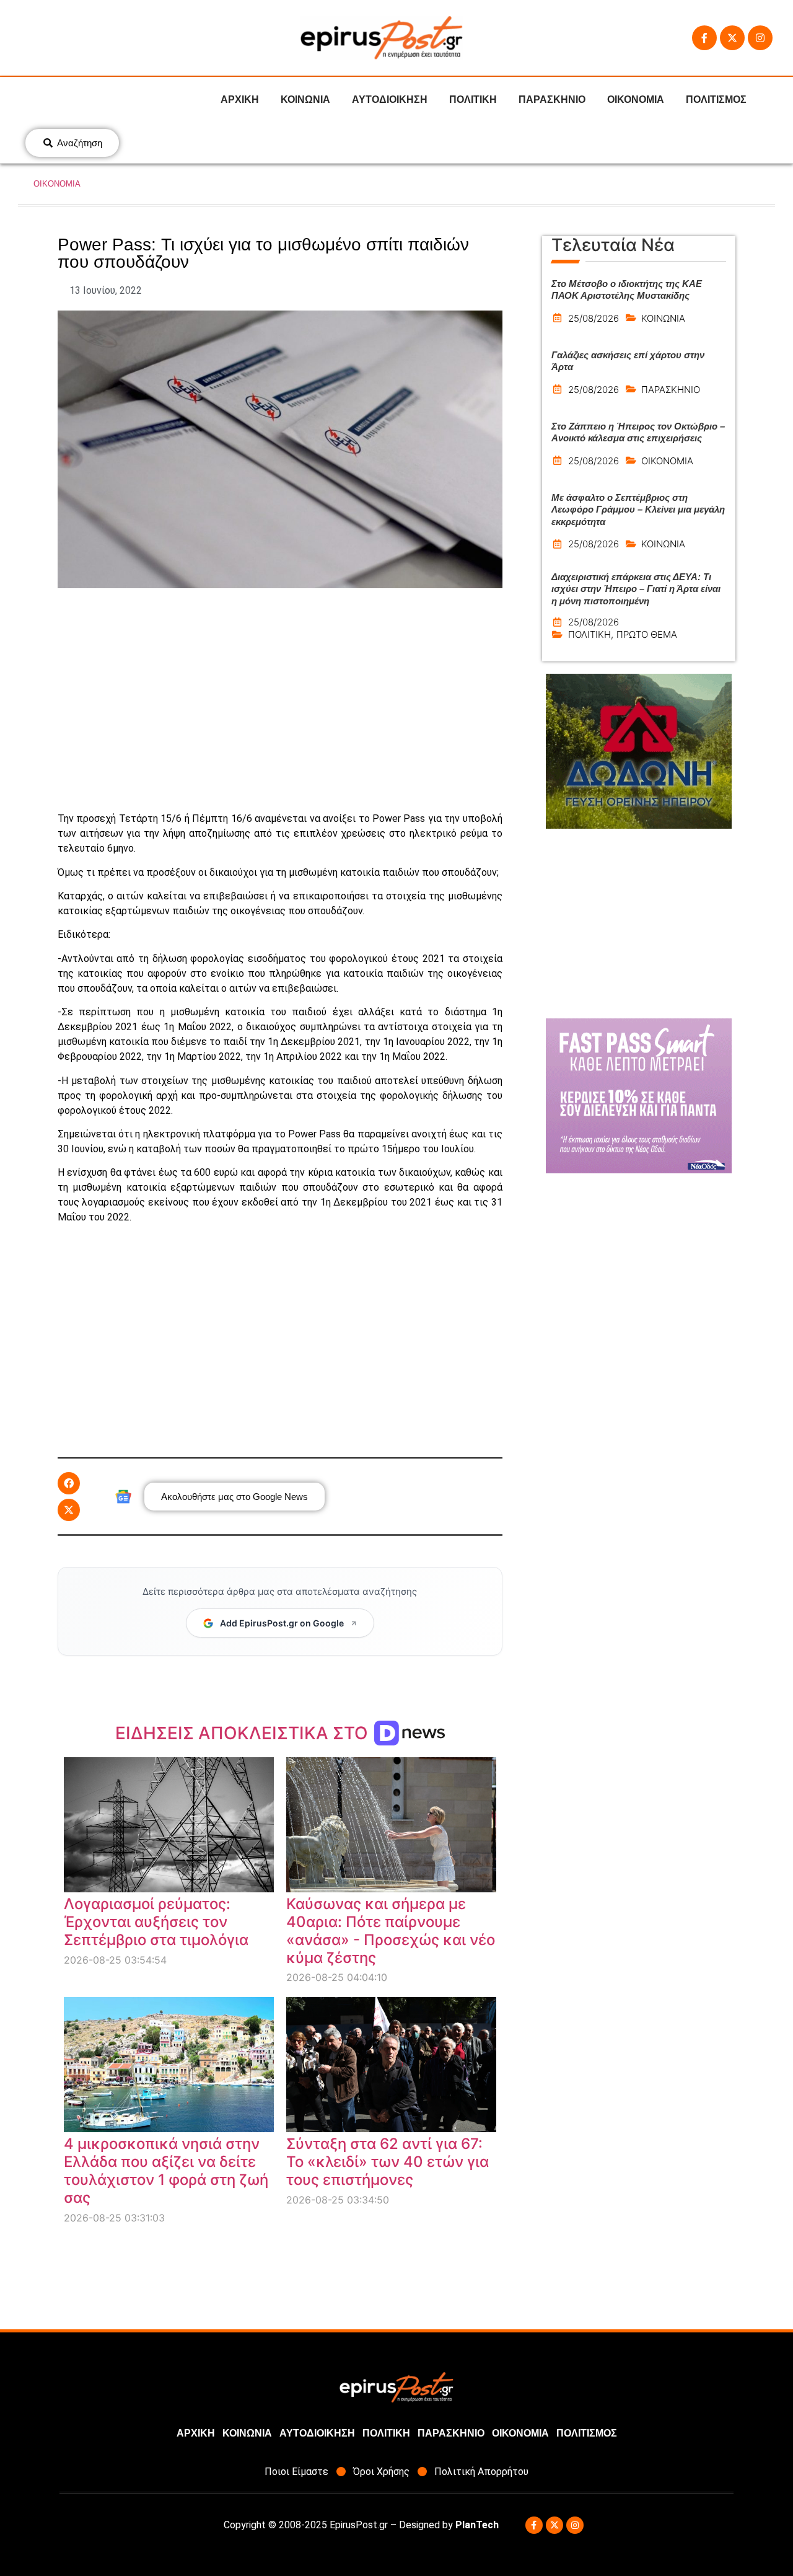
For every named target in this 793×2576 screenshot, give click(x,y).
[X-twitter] (732, 38)
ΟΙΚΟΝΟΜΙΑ (636, 99)
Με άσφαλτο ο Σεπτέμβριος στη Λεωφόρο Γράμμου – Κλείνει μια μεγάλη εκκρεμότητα (638, 509)
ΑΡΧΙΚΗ (240, 99)
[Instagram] (760, 38)
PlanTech (477, 2525)
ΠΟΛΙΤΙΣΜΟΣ (716, 99)
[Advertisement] (280, 700)
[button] (69, 1483)
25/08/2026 (594, 318)
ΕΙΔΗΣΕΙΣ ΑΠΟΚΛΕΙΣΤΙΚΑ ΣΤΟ (244, 1733)
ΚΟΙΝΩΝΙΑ (305, 99)
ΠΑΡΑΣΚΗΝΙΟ (552, 99)
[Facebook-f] (704, 38)
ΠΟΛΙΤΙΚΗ (473, 99)
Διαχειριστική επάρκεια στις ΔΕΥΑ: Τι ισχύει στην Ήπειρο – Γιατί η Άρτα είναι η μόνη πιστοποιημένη (636, 589)
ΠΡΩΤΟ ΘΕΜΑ (647, 634)
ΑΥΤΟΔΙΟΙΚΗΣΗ (390, 99)
